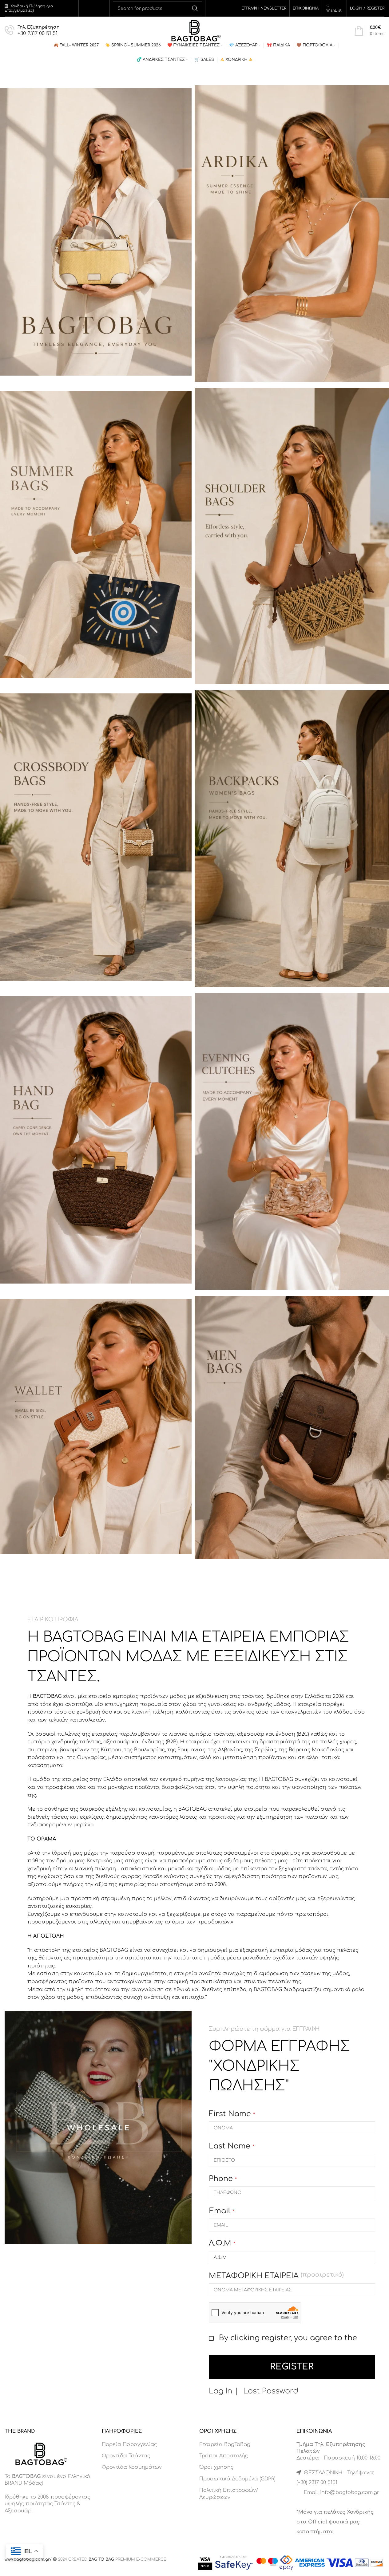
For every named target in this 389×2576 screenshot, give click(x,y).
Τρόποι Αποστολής (224, 2456)
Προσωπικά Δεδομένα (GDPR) (237, 2479)
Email (222, 2211)
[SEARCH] (195, 8)
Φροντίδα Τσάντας (126, 2456)
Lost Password (271, 2391)
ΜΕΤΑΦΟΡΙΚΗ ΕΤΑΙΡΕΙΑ (276, 2276)
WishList (334, 10)
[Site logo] (194, 30)
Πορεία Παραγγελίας (129, 2444)
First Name (232, 2114)
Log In (220, 2391)
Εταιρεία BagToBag (225, 2444)
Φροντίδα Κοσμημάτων (132, 2467)
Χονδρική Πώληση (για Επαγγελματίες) (29, 8)
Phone (223, 2179)
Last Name (232, 2146)
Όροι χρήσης (216, 2467)
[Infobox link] (32, 31)
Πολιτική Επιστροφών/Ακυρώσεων (229, 2494)
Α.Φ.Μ (222, 2243)
